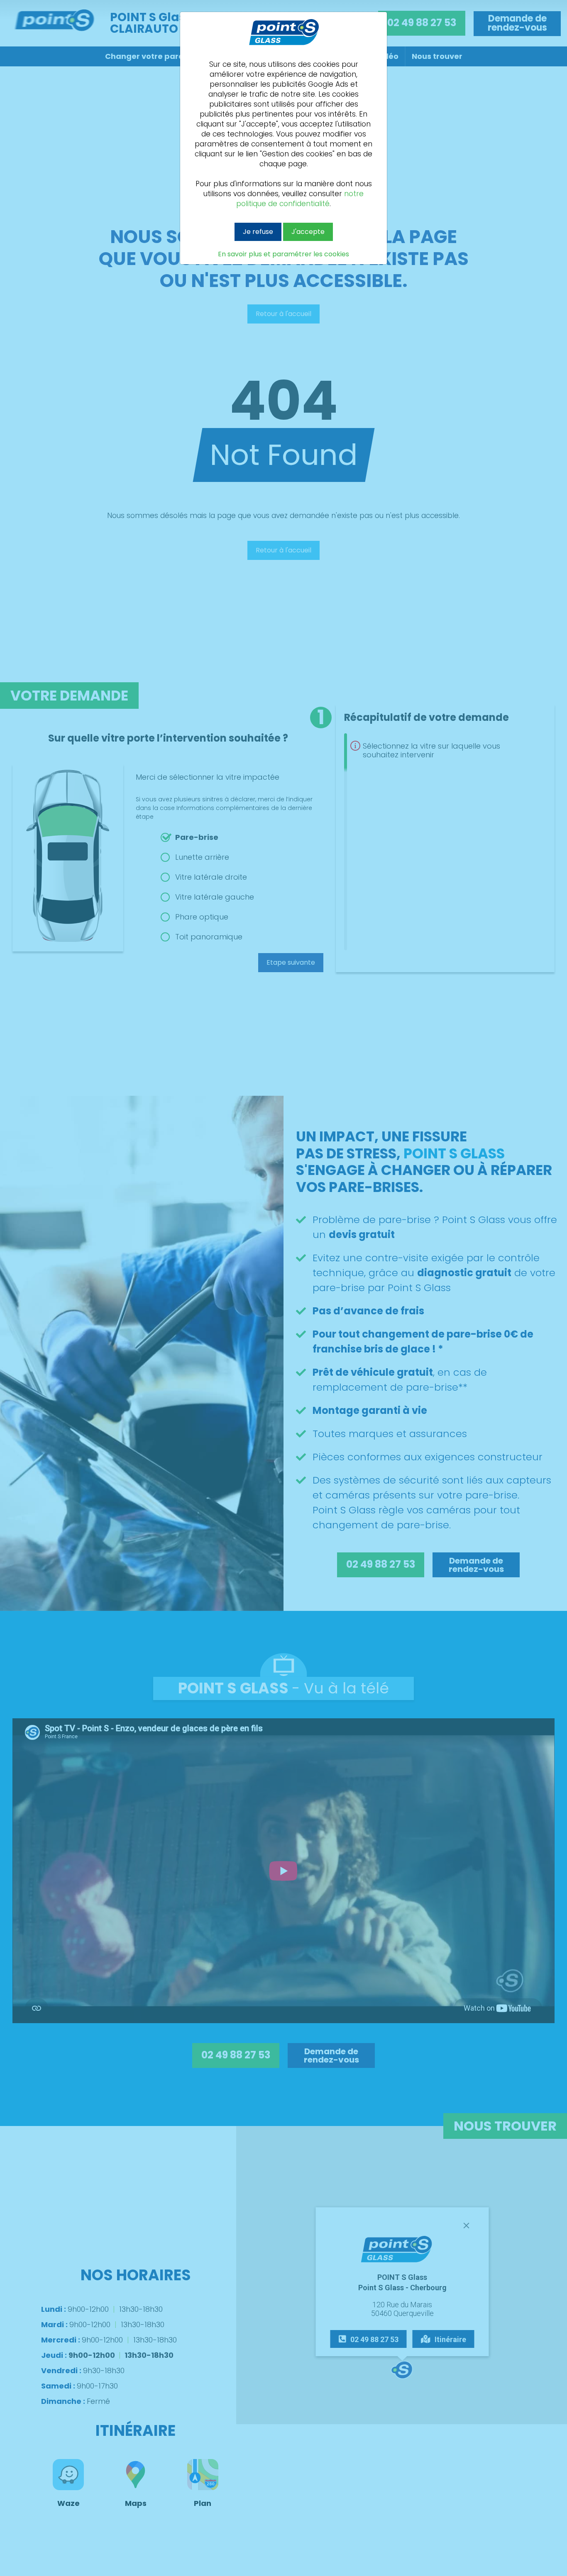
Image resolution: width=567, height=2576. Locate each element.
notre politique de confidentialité (300, 199)
